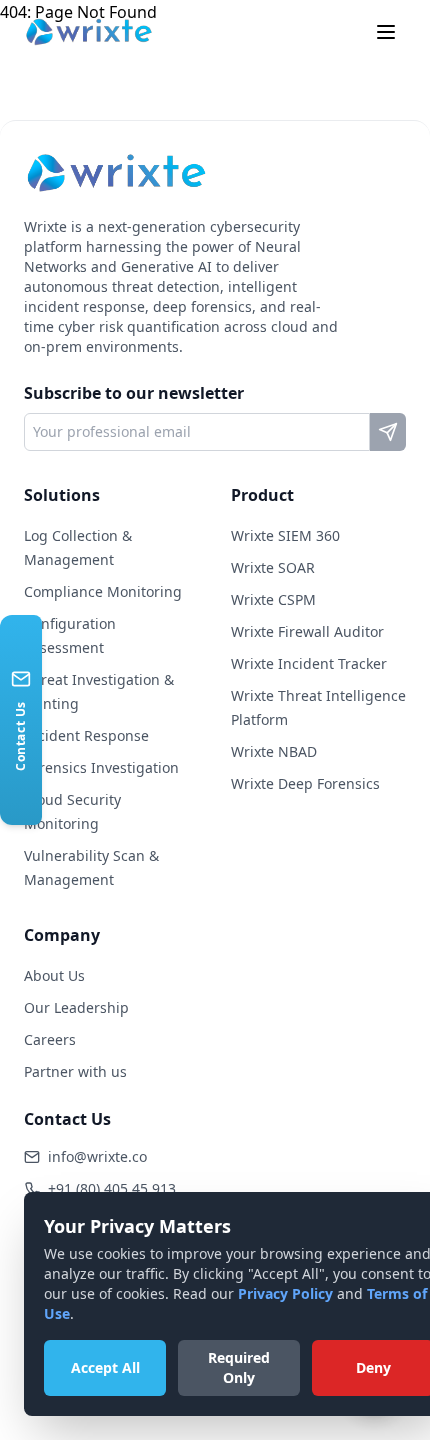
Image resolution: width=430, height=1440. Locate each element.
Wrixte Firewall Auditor (307, 631)
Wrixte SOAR (273, 567)
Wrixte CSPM (273, 599)
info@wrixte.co (97, 1156)
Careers (50, 1039)
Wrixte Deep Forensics (305, 783)
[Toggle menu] (386, 32)
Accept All (105, 1367)
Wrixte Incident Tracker (309, 663)
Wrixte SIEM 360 (285, 535)
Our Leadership (76, 1007)
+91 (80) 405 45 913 (112, 1188)
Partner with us (75, 1071)
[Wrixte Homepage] (89, 32)
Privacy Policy (285, 1293)
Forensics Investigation (101, 767)
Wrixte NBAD (274, 751)
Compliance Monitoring (103, 591)
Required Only (239, 1367)
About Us (54, 975)
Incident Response (86, 735)
